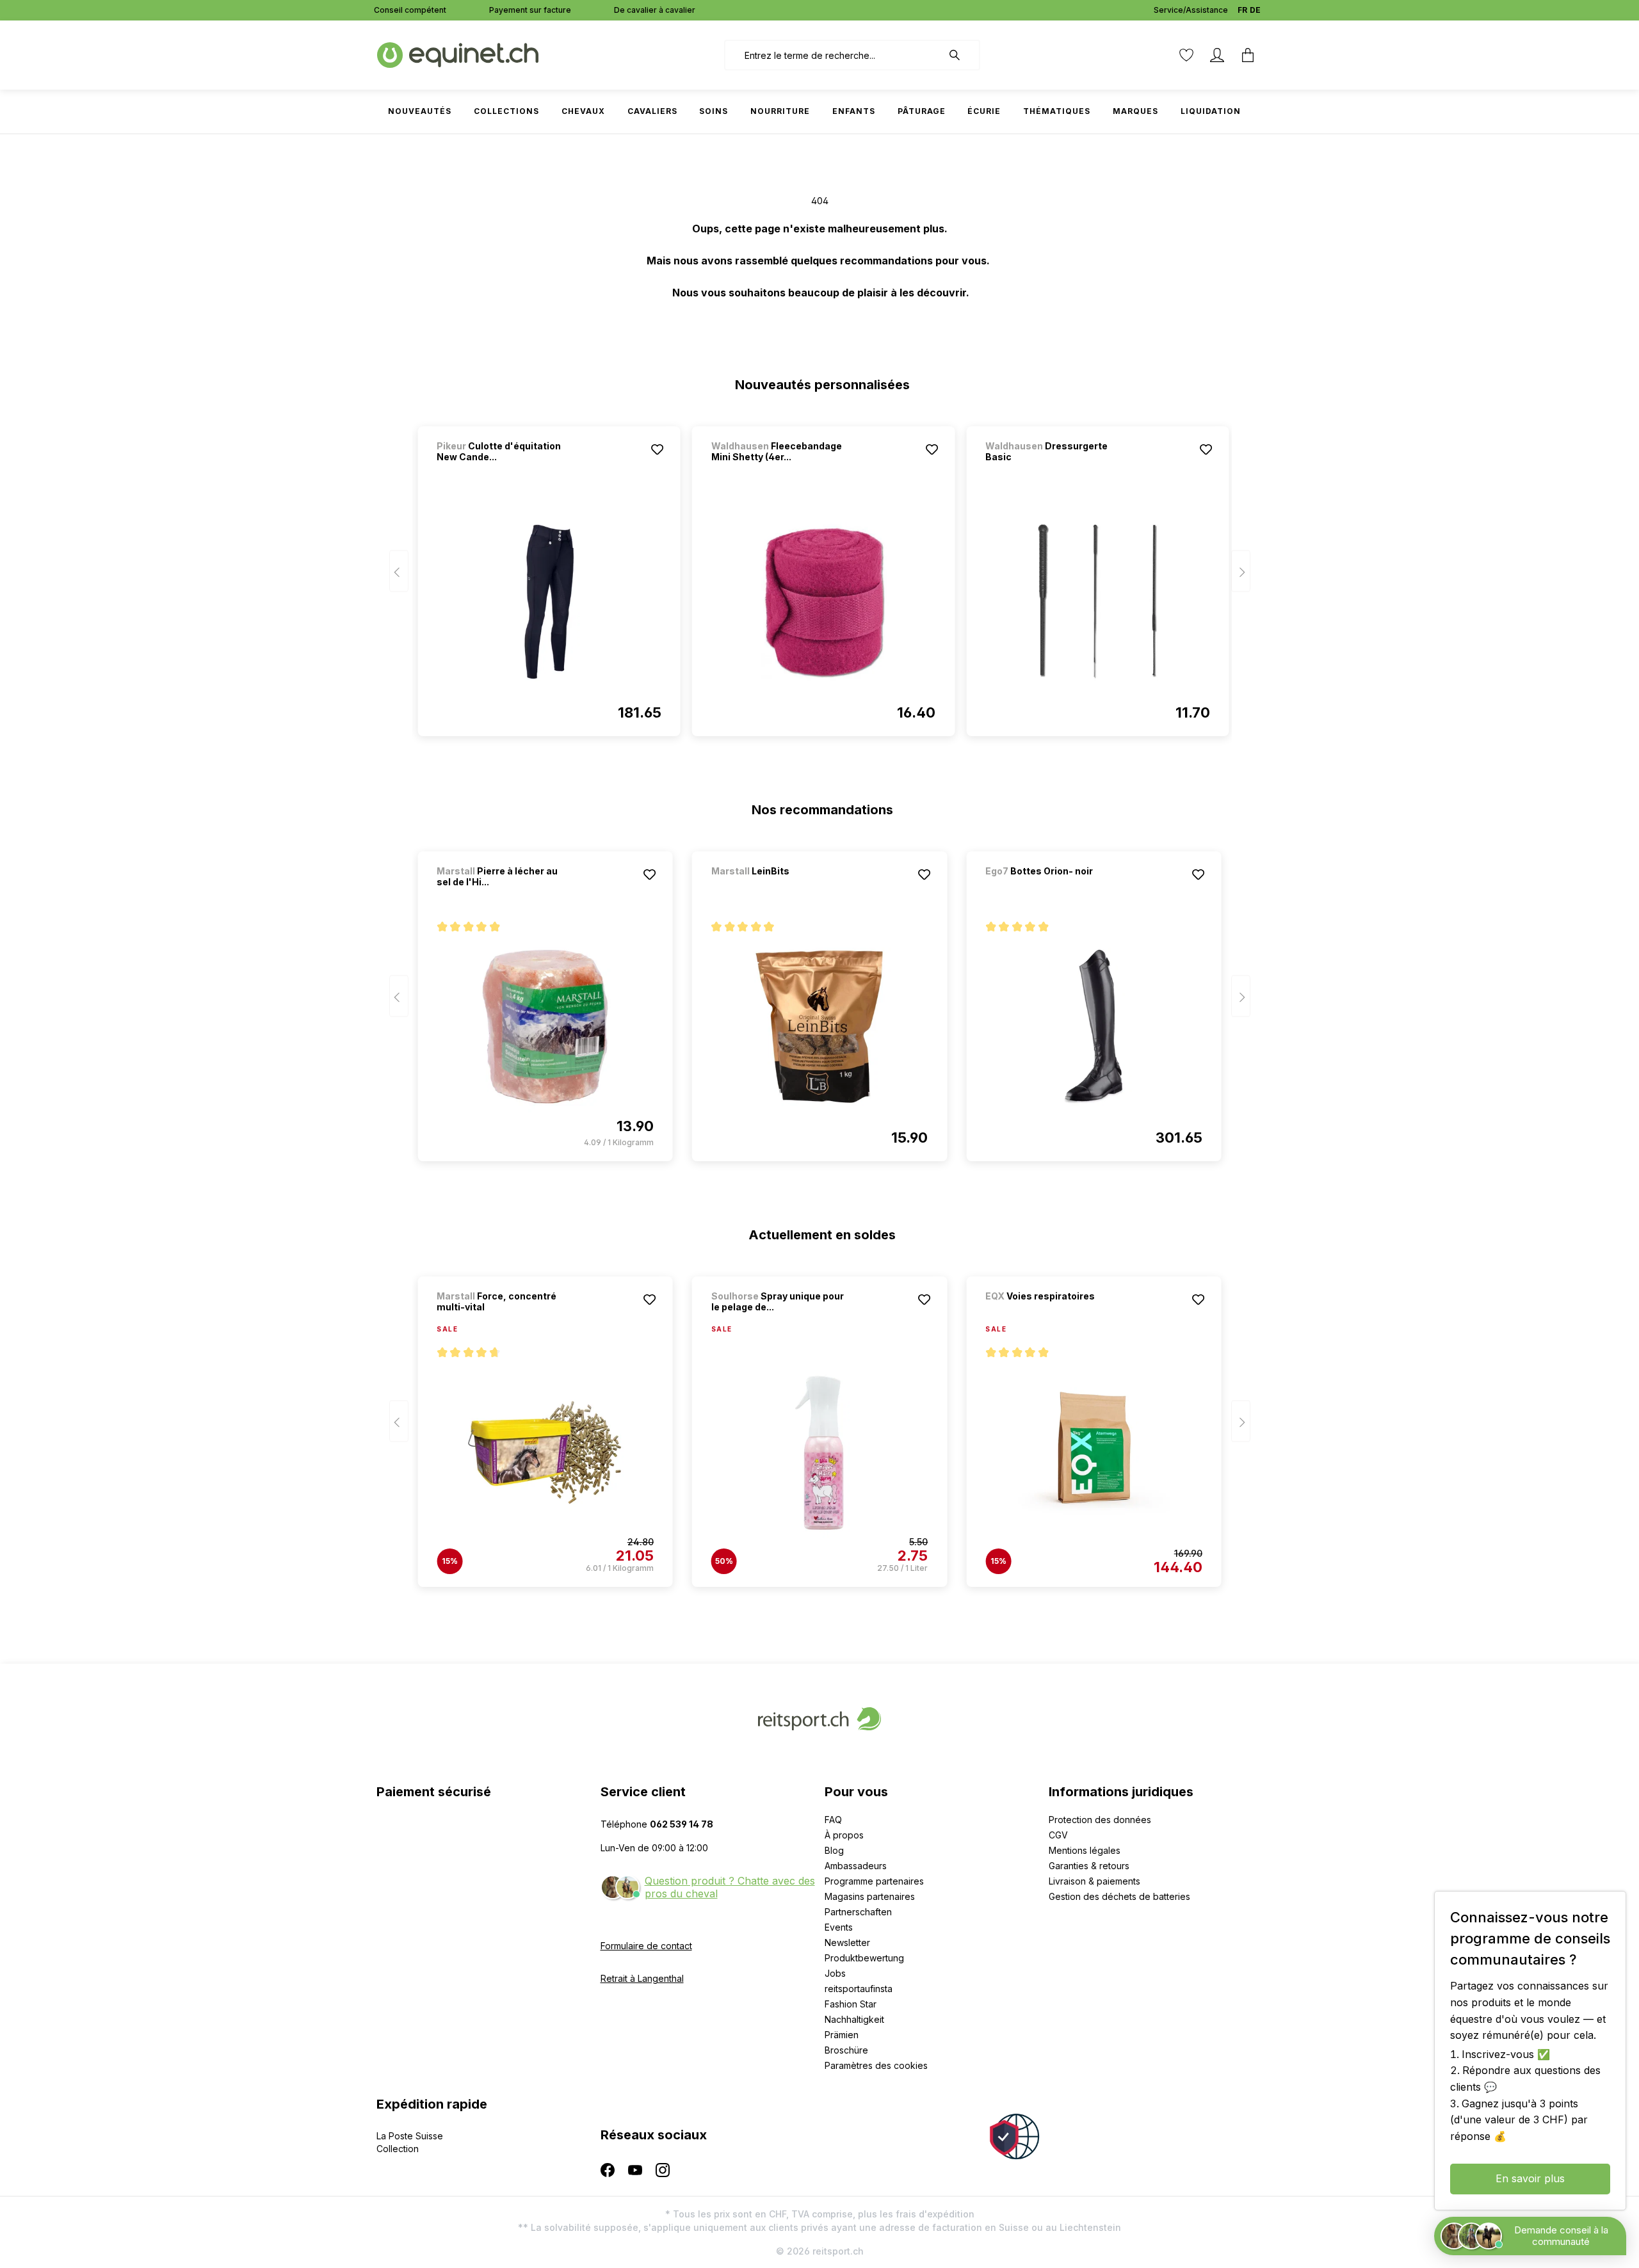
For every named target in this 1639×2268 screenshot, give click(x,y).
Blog (834, 1850)
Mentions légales (1085, 1850)
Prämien (842, 2035)
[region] (820, 575)
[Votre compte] (1217, 55)
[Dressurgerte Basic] (1097, 602)
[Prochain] (1241, 571)
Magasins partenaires (870, 1896)
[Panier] (1248, 55)
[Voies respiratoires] (1053, 1313)
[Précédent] (399, 571)
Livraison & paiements (1094, 1881)
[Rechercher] (961, 55)
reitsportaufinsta (859, 1989)
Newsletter (847, 1942)
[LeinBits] (779, 888)
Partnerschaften (858, 1912)
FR (1242, 10)
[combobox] (833, 55)
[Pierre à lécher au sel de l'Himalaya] (545, 1027)
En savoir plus (1530, 2178)
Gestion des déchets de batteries (1119, 1896)
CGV (1058, 1835)
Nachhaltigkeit (854, 2019)
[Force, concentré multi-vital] (545, 1452)
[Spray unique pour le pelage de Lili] (819, 1452)
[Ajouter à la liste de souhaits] (658, 449)
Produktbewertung (864, 1958)
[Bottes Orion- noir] (1053, 888)
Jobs (835, 1973)
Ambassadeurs (856, 1866)
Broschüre (846, 2050)
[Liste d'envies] (1186, 55)
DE (1255, 10)
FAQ (833, 1820)
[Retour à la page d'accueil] (458, 54)
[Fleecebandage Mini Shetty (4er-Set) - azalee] (823, 602)
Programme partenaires (874, 1881)
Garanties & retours (1089, 1866)
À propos (844, 1835)
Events (839, 1927)
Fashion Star (851, 2004)
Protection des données (1100, 1820)
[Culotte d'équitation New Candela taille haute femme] (549, 602)
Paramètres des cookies (876, 2065)
